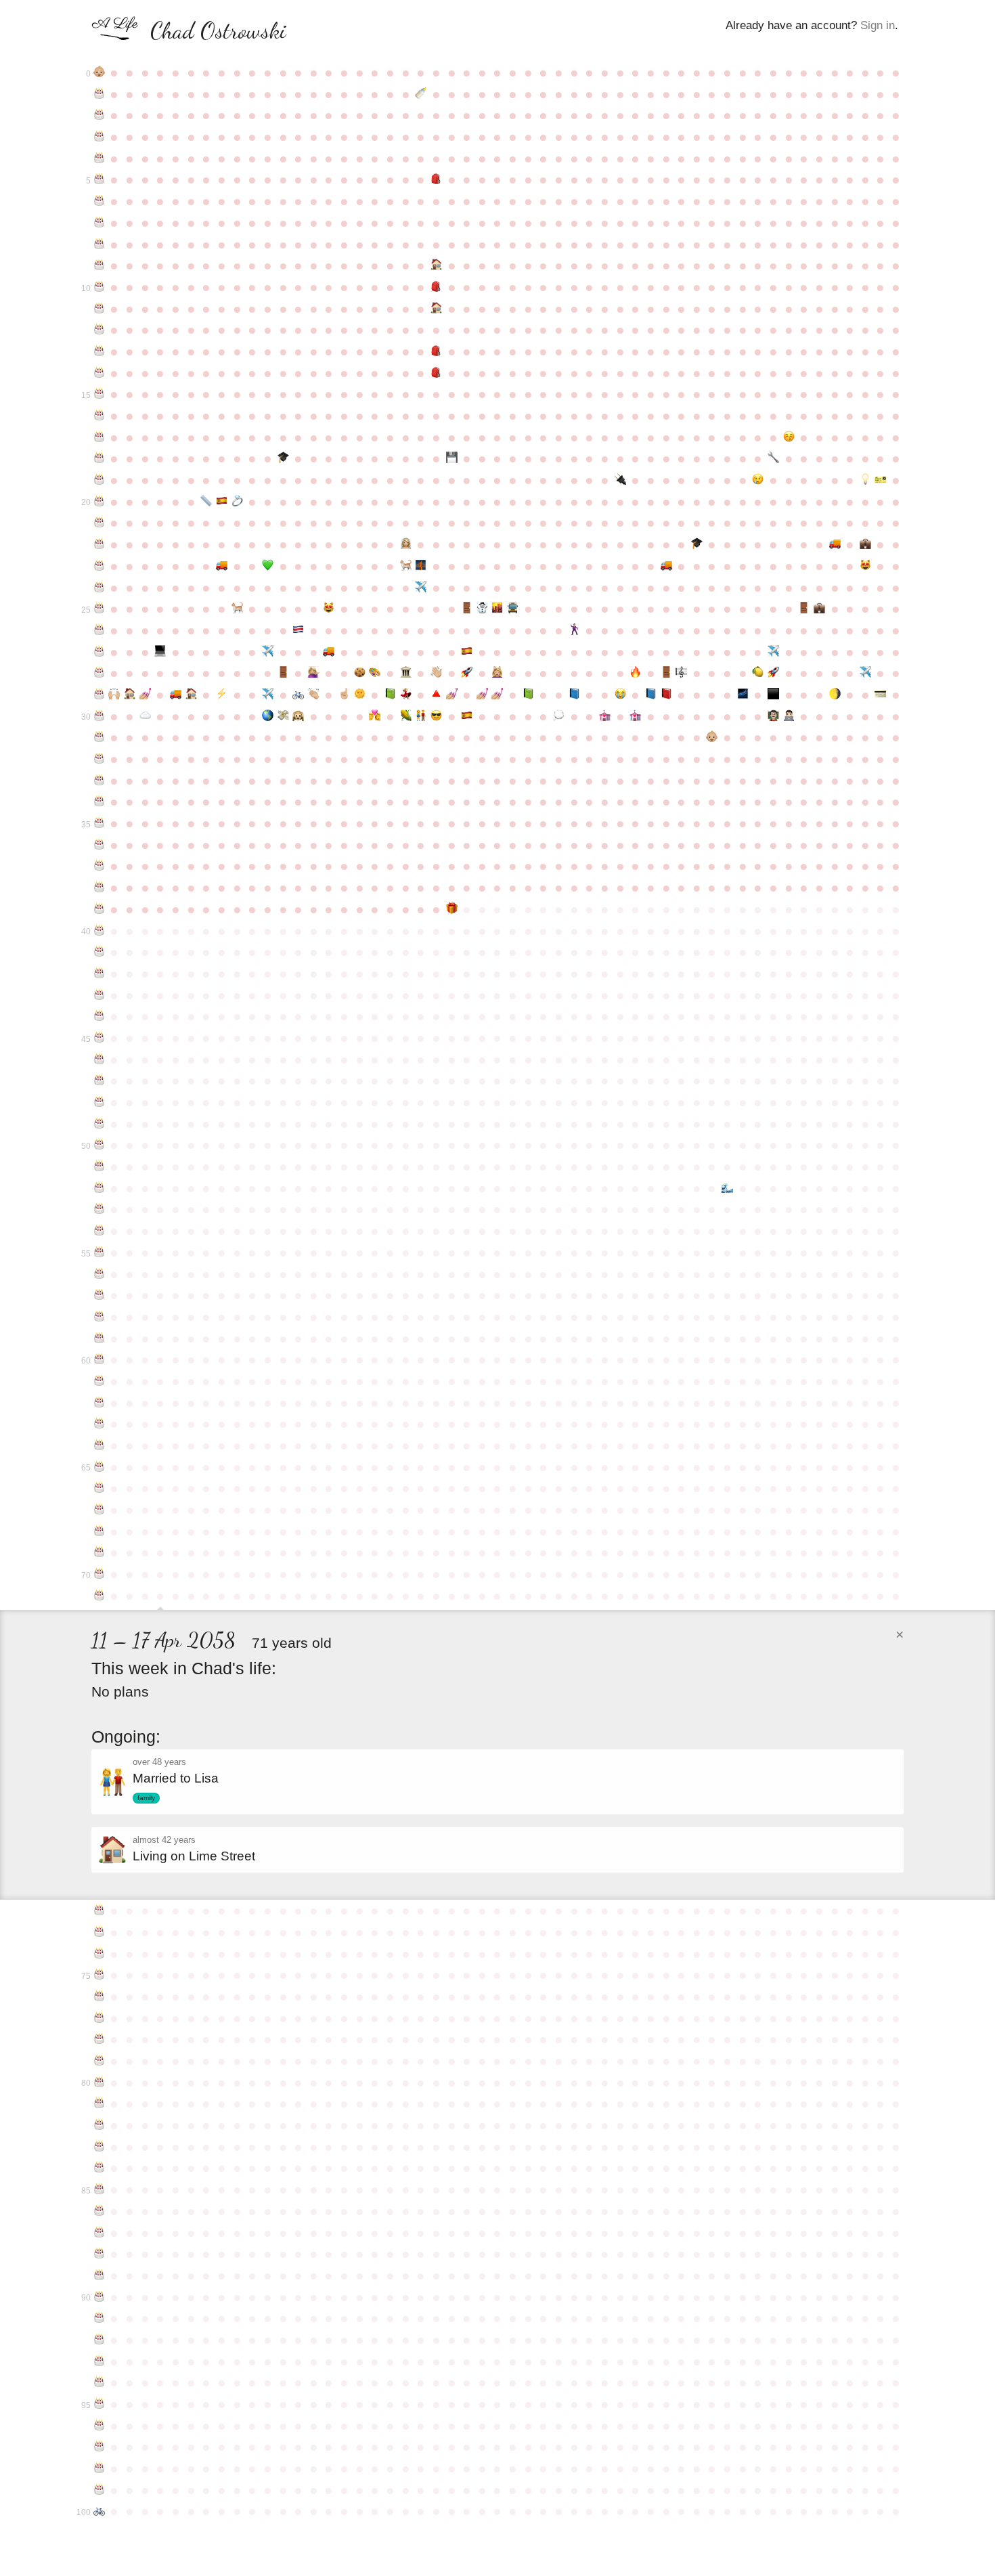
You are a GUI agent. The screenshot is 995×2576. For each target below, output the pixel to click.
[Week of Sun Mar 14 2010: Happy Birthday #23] (99, 566)
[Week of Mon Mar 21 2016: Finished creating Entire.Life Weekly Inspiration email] (115, 695)
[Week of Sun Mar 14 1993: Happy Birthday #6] (99, 201)
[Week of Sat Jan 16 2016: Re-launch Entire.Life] (773, 673)
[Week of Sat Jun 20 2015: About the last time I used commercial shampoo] (314, 673)
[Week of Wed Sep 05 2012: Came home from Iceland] (482, 609)
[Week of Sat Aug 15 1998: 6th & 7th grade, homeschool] (436, 309)
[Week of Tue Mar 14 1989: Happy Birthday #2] (99, 115)
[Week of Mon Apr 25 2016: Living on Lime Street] (191, 695)
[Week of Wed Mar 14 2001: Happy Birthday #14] (99, 373)
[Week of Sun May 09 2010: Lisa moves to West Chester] (222, 566)
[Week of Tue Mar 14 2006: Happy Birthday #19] (99, 480)
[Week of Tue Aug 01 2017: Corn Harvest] (406, 716)
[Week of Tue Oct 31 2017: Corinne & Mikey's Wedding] (605, 716)
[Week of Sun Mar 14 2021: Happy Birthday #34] (99, 802)
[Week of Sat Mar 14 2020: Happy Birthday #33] (99, 781)
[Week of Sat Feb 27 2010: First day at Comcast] (865, 544)
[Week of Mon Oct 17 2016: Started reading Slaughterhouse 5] (574, 695)
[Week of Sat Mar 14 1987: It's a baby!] (99, 72)
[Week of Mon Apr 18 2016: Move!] (176, 695)
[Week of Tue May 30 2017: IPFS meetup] (268, 716)
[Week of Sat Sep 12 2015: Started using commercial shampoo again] (498, 673)
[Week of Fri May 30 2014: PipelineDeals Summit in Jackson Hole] (268, 652)
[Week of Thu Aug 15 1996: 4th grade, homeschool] (436, 265)
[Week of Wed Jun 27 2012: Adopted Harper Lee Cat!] (329, 609)
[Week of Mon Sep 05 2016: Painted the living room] (482, 695)
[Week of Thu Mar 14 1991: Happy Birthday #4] (99, 158)
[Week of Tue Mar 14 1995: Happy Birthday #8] (99, 244)
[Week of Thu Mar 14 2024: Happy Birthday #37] (99, 866)
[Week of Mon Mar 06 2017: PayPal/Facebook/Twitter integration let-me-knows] (881, 695)
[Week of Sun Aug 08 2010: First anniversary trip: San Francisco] (421, 566)
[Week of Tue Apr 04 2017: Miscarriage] (145, 716)
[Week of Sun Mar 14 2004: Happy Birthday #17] (99, 437)
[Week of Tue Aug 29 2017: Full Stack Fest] (467, 716)
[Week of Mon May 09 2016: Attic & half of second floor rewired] (222, 695)
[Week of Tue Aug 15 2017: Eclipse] (436, 716)
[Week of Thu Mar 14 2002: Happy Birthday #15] (99, 394)
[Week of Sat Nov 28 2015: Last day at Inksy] (666, 673)
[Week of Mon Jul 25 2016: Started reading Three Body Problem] (390, 695)
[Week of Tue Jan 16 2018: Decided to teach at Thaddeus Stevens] (773, 716)
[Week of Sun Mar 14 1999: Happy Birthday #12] (99, 330)
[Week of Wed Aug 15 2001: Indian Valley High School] (436, 373)
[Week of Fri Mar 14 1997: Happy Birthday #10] (99, 287)
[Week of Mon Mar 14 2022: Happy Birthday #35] (99, 823)
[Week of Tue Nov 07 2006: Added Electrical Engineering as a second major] (620, 480)
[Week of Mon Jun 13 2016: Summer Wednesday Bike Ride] (298, 695)
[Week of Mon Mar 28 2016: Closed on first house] (130, 695)
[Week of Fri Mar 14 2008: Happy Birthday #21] (99, 523)
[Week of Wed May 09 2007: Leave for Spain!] (222, 502)
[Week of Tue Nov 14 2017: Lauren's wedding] (635, 716)
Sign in (878, 25)
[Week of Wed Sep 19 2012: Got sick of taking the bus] (513, 609)
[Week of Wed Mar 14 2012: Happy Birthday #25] (99, 609)
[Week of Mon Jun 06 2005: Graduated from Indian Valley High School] (283, 458)
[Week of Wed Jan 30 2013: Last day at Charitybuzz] (804, 609)
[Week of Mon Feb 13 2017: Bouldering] (835, 695)
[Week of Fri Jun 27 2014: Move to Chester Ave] (329, 652)
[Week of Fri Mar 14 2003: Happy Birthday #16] (99, 416)
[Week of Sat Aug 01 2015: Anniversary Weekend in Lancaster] (406, 673)
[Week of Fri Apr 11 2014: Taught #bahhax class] (161, 652)
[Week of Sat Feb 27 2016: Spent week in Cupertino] (865, 673)
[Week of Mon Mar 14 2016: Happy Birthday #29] (99, 695)
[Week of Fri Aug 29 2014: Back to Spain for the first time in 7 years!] (467, 652)
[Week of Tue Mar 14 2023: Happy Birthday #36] (99, 845)
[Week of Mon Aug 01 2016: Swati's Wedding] (406, 695)
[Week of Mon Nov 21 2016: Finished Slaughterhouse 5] (651, 695)
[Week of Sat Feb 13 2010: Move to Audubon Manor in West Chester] (835, 544)
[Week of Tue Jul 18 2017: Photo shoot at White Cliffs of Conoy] (375, 716)
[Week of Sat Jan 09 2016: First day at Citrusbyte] (758, 673)
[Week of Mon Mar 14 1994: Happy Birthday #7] (99, 223)
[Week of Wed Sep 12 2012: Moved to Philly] (498, 609)
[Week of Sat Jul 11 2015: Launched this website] (360, 673)
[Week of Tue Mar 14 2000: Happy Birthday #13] (99, 351)
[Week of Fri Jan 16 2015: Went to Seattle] (773, 652)
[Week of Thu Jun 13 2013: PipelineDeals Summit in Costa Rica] (298, 630)
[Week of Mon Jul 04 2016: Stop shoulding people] (344, 695)
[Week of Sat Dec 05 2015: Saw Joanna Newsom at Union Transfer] (681, 673)
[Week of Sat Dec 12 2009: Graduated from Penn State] (697, 544)
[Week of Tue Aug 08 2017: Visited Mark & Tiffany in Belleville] (421, 716)
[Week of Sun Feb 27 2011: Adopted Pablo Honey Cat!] (865, 566)
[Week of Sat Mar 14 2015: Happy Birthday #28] (99, 673)
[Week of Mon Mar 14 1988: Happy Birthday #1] (99, 94)
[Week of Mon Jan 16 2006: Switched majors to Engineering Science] (773, 458)
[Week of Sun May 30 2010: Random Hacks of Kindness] (268, 566)
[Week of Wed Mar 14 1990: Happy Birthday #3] (99, 137)
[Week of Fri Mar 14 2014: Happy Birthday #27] (99, 652)
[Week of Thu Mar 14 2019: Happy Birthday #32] (99, 759)
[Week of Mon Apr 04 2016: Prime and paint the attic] (145, 695)
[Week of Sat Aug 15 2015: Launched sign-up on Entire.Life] (436, 673)
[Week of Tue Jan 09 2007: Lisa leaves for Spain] (758, 480)
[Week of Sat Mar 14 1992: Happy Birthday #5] (99, 179)
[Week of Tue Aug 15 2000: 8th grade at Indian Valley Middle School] (436, 351)
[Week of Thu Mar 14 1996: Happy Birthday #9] (99, 265)
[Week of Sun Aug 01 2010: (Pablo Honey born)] (406, 566)
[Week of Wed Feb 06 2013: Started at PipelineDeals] (819, 609)
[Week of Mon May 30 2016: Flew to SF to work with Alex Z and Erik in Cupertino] (268, 695)
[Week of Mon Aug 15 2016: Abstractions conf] (436, 695)
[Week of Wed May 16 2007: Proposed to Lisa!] (237, 502)
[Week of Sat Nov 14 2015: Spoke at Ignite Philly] (635, 673)
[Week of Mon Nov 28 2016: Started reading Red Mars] (666, 695)
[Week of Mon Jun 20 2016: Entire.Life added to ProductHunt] (314, 695)
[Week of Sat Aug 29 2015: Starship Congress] (467, 673)
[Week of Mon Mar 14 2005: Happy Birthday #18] (99, 458)
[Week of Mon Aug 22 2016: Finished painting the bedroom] (452, 695)
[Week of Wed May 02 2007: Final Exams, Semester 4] (206, 502)
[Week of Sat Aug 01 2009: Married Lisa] (406, 544)
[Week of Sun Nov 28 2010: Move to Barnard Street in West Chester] (666, 566)
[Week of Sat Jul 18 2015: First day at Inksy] (375, 673)
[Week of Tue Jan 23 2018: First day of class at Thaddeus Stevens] (789, 716)
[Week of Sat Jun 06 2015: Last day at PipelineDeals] (283, 673)
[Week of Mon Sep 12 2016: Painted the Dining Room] (498, 695)
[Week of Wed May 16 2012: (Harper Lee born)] (237, 609)
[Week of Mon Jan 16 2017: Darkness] (773, 695)
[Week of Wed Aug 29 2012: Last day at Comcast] (467, 609)
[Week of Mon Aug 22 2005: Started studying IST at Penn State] (452, 458)
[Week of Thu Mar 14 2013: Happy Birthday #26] (99, 630)
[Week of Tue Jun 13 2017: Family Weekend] (298, 716)
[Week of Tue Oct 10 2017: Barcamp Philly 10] (559, 716)
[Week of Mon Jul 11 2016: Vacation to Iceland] (360, 695)
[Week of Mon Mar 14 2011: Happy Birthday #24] (99, 588)
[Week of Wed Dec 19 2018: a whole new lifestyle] (712, 737)
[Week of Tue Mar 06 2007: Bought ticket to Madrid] (881, 480)
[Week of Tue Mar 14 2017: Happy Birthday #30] (99, 716)
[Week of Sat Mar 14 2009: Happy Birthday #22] (99, 544)
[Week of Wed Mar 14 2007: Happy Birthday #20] (99, 502)
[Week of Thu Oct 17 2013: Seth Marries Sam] (574, 630)
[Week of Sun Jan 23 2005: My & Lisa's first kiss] (789, 437)
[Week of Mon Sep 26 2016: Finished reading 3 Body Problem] (528, 695)
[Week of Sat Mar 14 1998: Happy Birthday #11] (99, 309)
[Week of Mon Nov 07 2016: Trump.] (620, 695)
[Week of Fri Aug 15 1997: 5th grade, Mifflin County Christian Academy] (436, 287)
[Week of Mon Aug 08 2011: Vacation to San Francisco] (421, 588)
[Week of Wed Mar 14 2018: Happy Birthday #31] (99, 737)
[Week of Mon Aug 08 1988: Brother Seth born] (421, 94)
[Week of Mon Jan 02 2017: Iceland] (743, 695)
